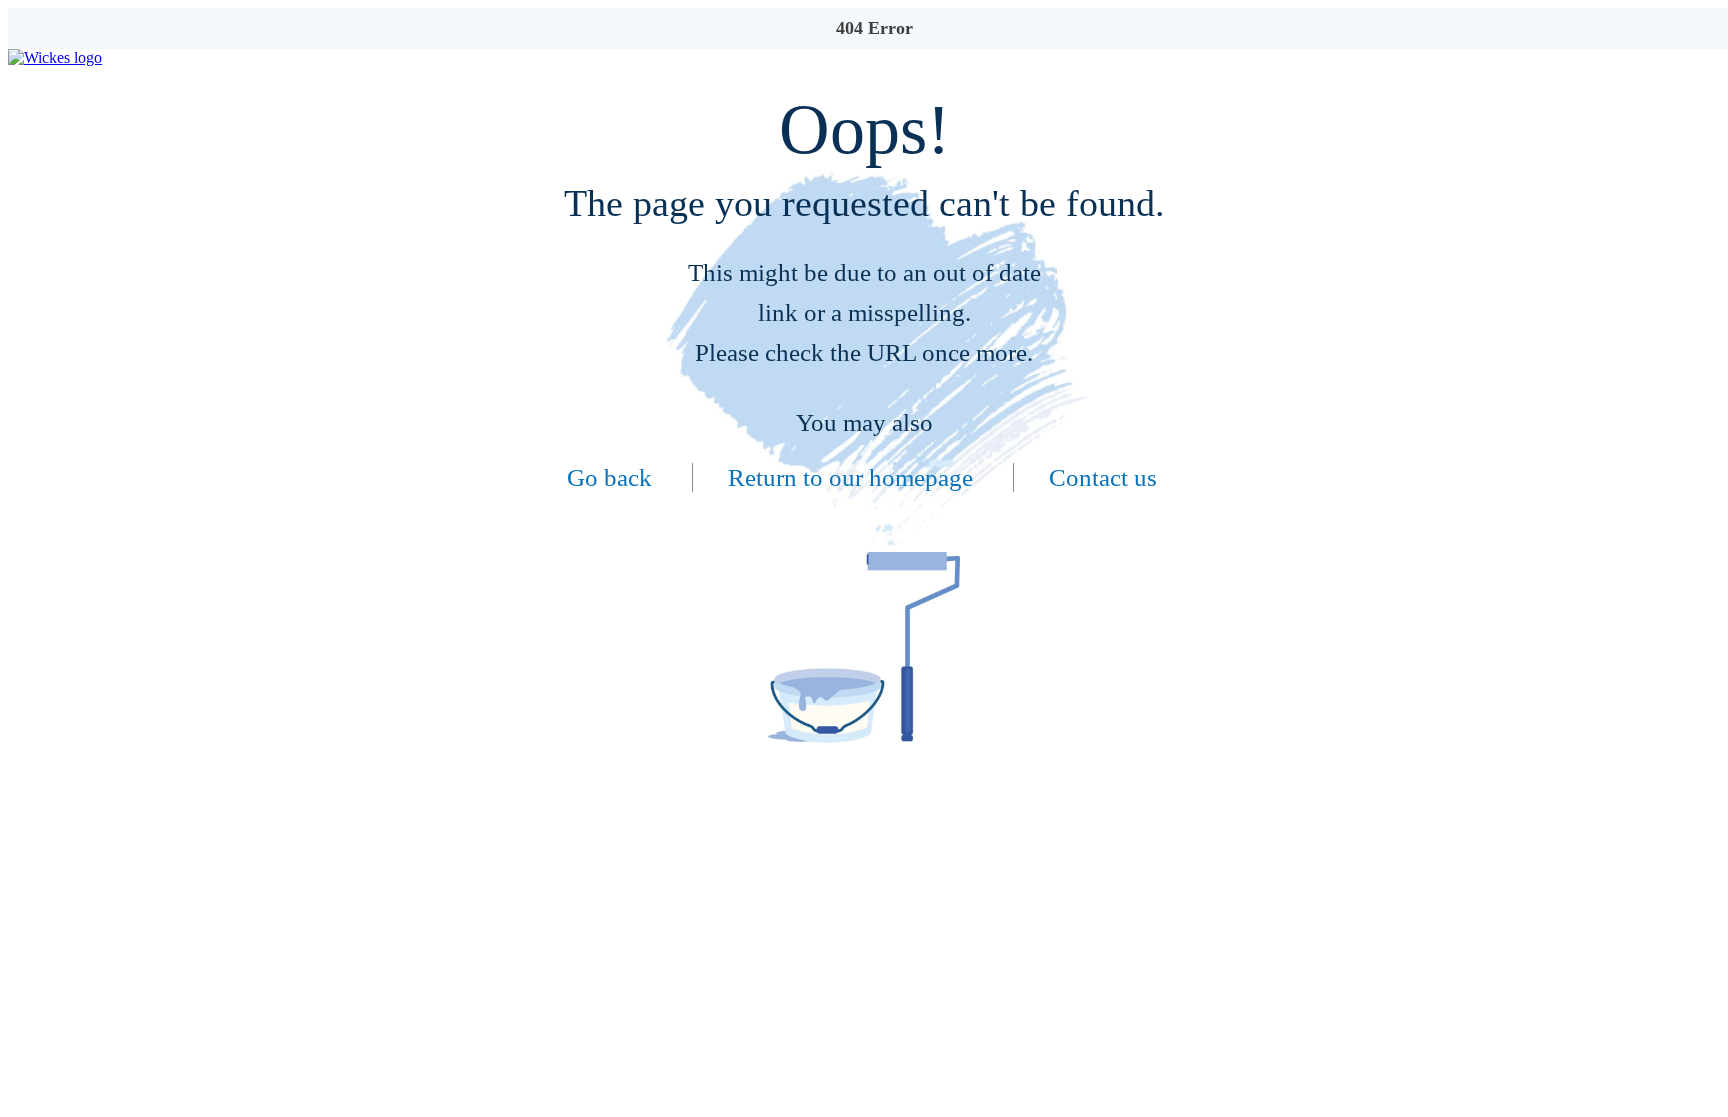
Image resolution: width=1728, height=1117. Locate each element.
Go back (609, 477)
